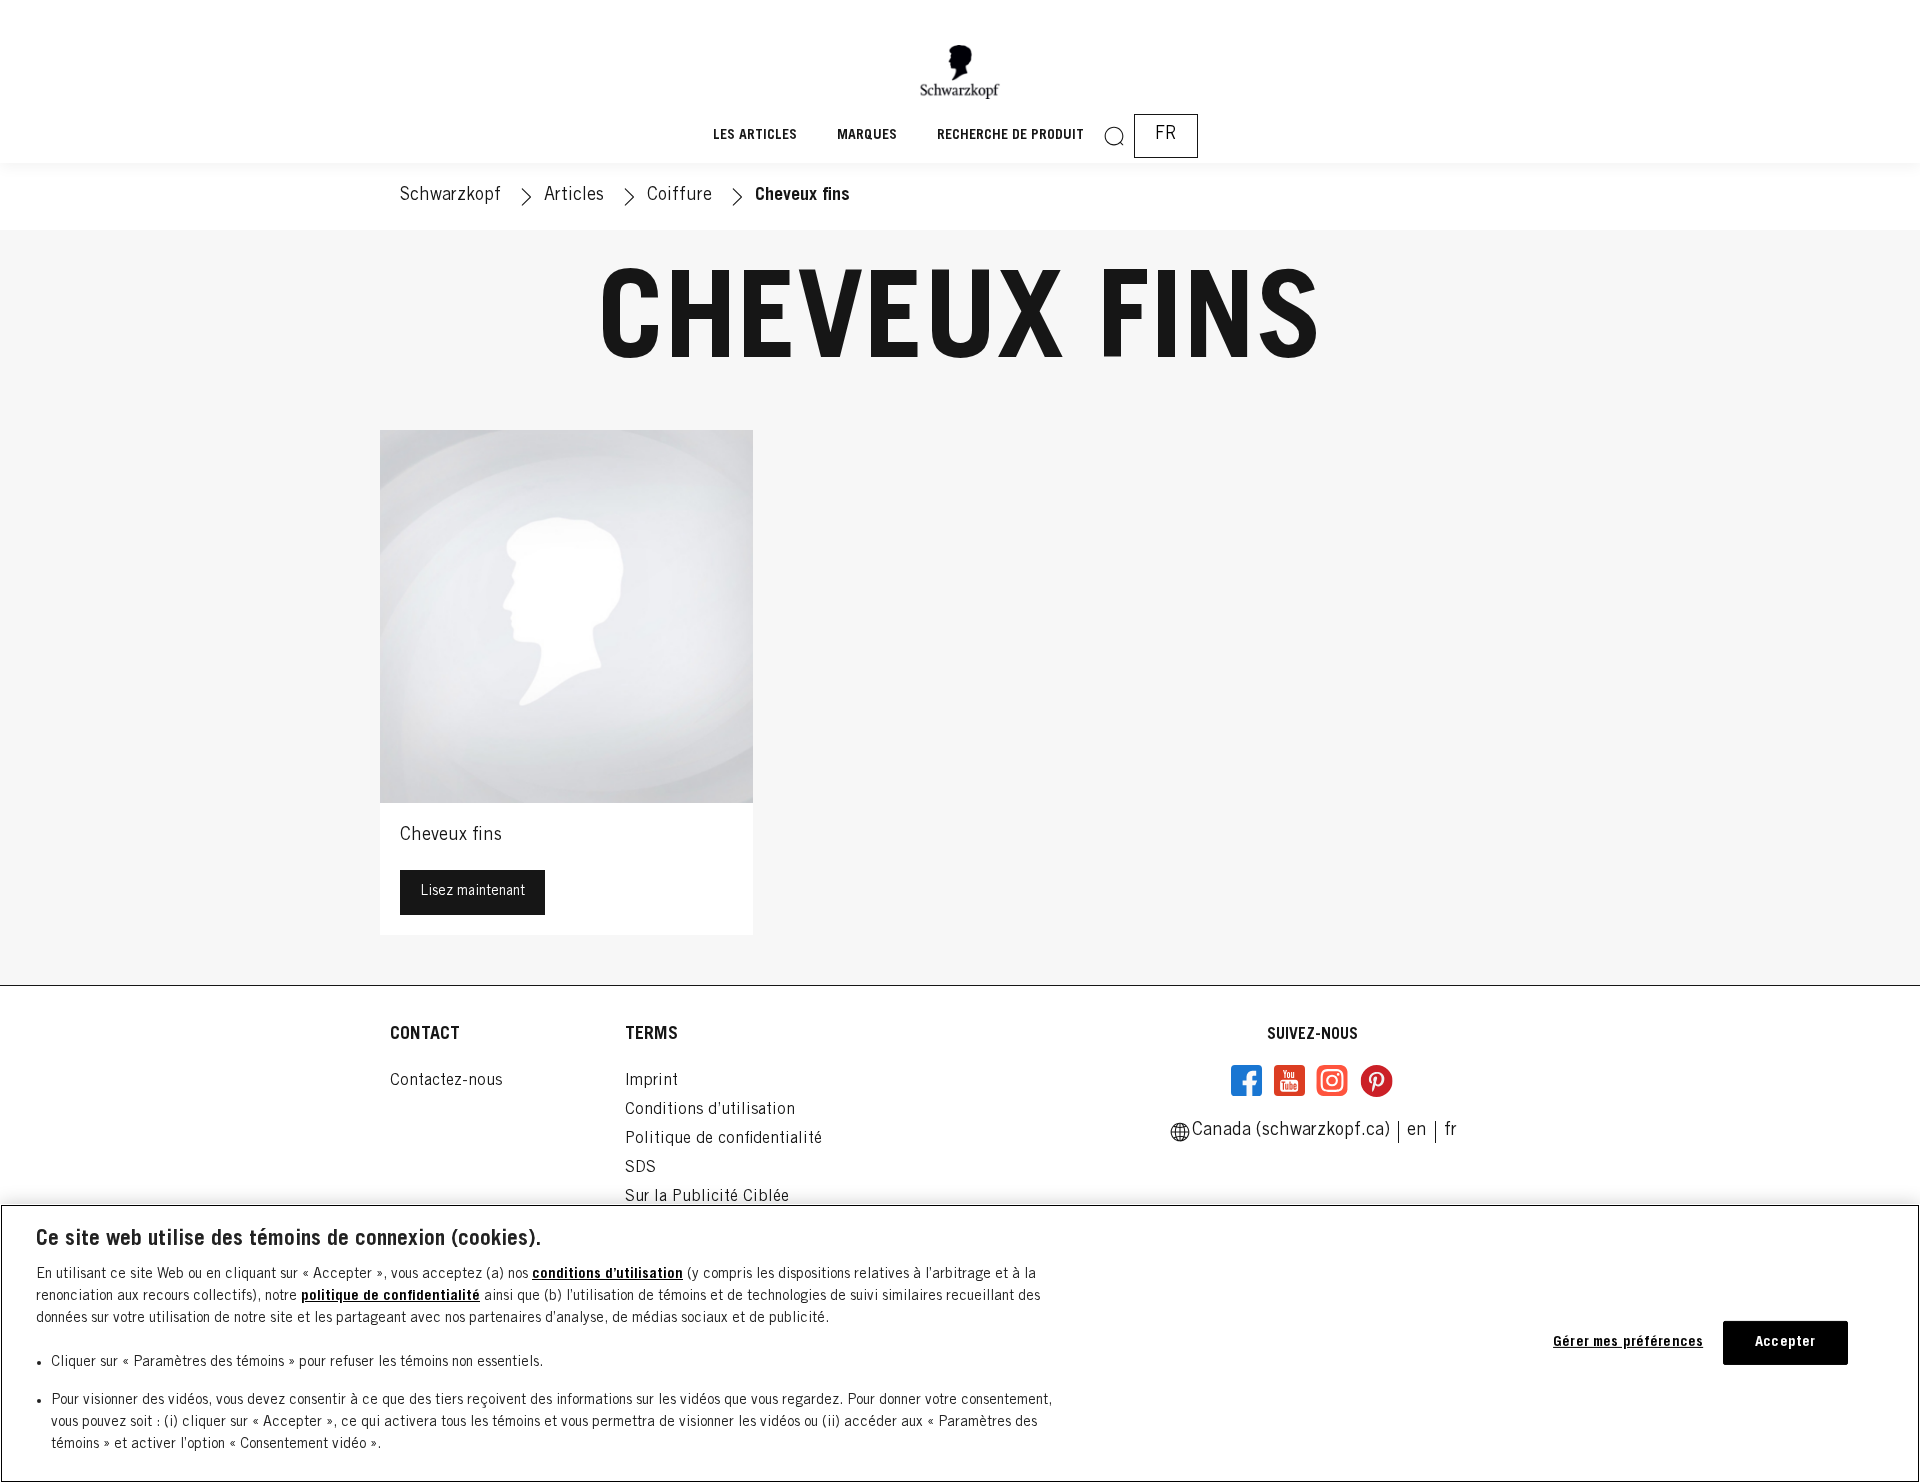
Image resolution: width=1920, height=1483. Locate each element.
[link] (1417, 1131)
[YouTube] (1289, 1081)
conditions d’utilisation (607, 1274)
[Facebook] (1247, 1081)
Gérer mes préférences (1628, 1342)
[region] (960, 1343)
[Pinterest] (1376, 1081)
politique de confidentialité (390, 1296)
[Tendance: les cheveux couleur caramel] (566, 687)
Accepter (1785, 1342)
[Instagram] (1332, 1081)
